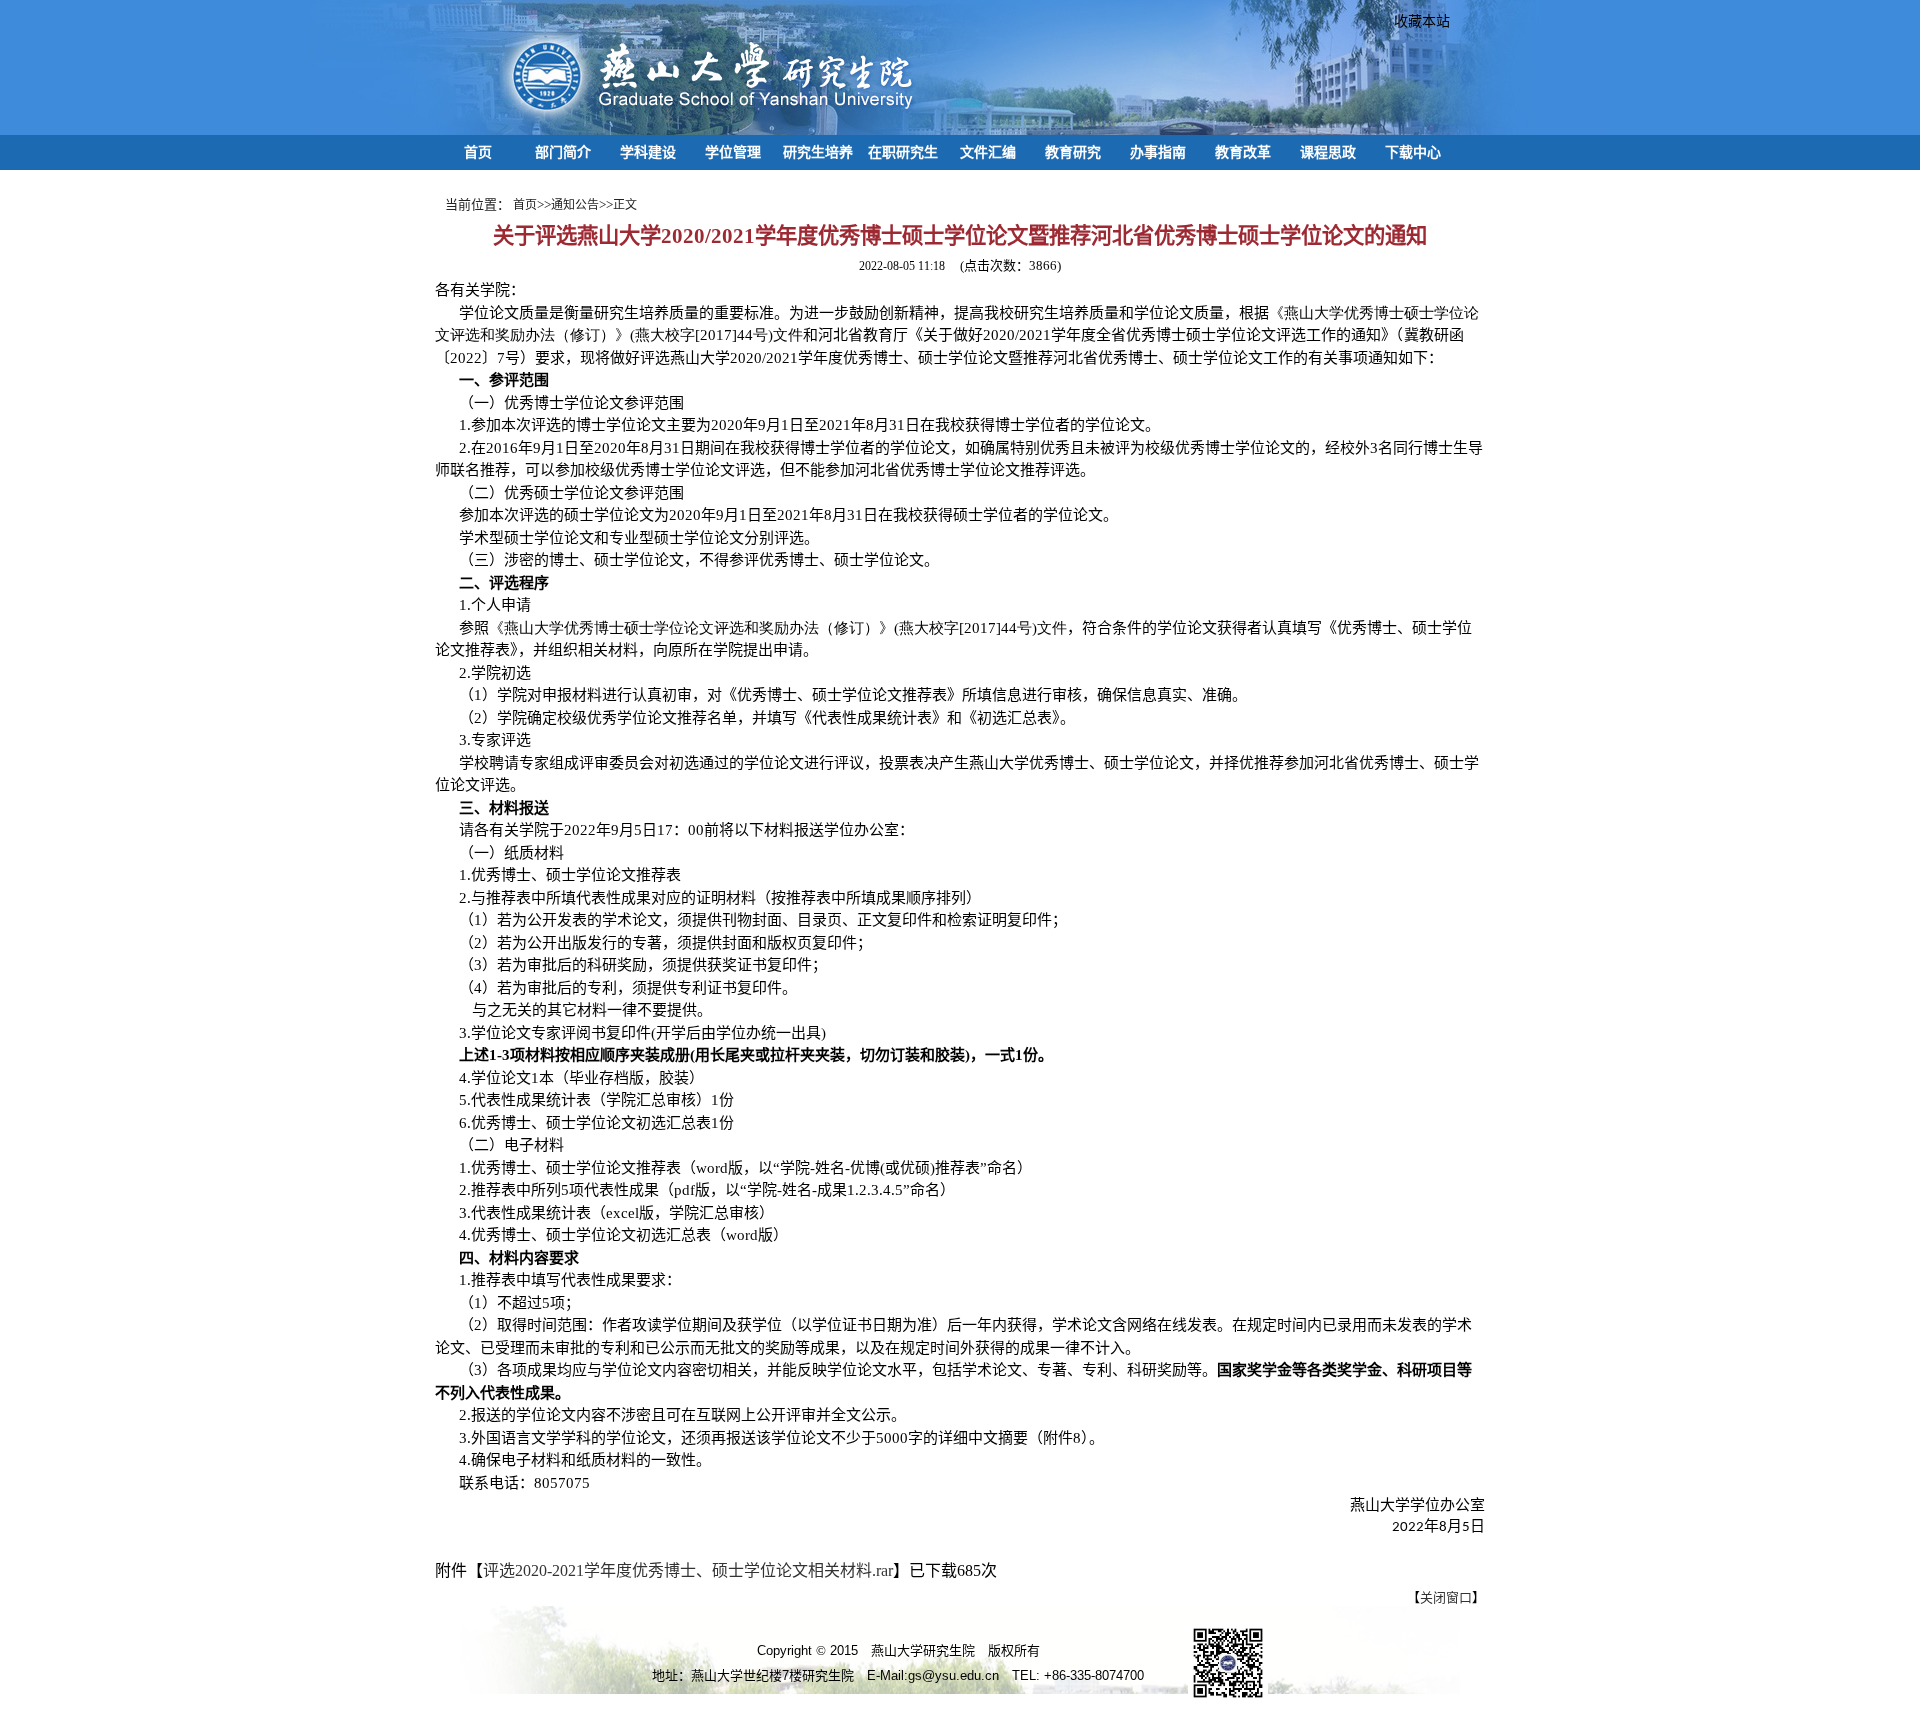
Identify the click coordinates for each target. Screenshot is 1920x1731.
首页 (478, 152)
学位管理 (733, 152)
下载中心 (1413, 152)
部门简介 (563, 152)
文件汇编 (988, 152)
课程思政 (1328, 152)
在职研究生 (903, 152)
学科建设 (648, 152)
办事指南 (1158, 152)
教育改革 (1243, 152)
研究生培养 (818, 152)
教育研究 (1073, 152)
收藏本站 (1415, 21)
